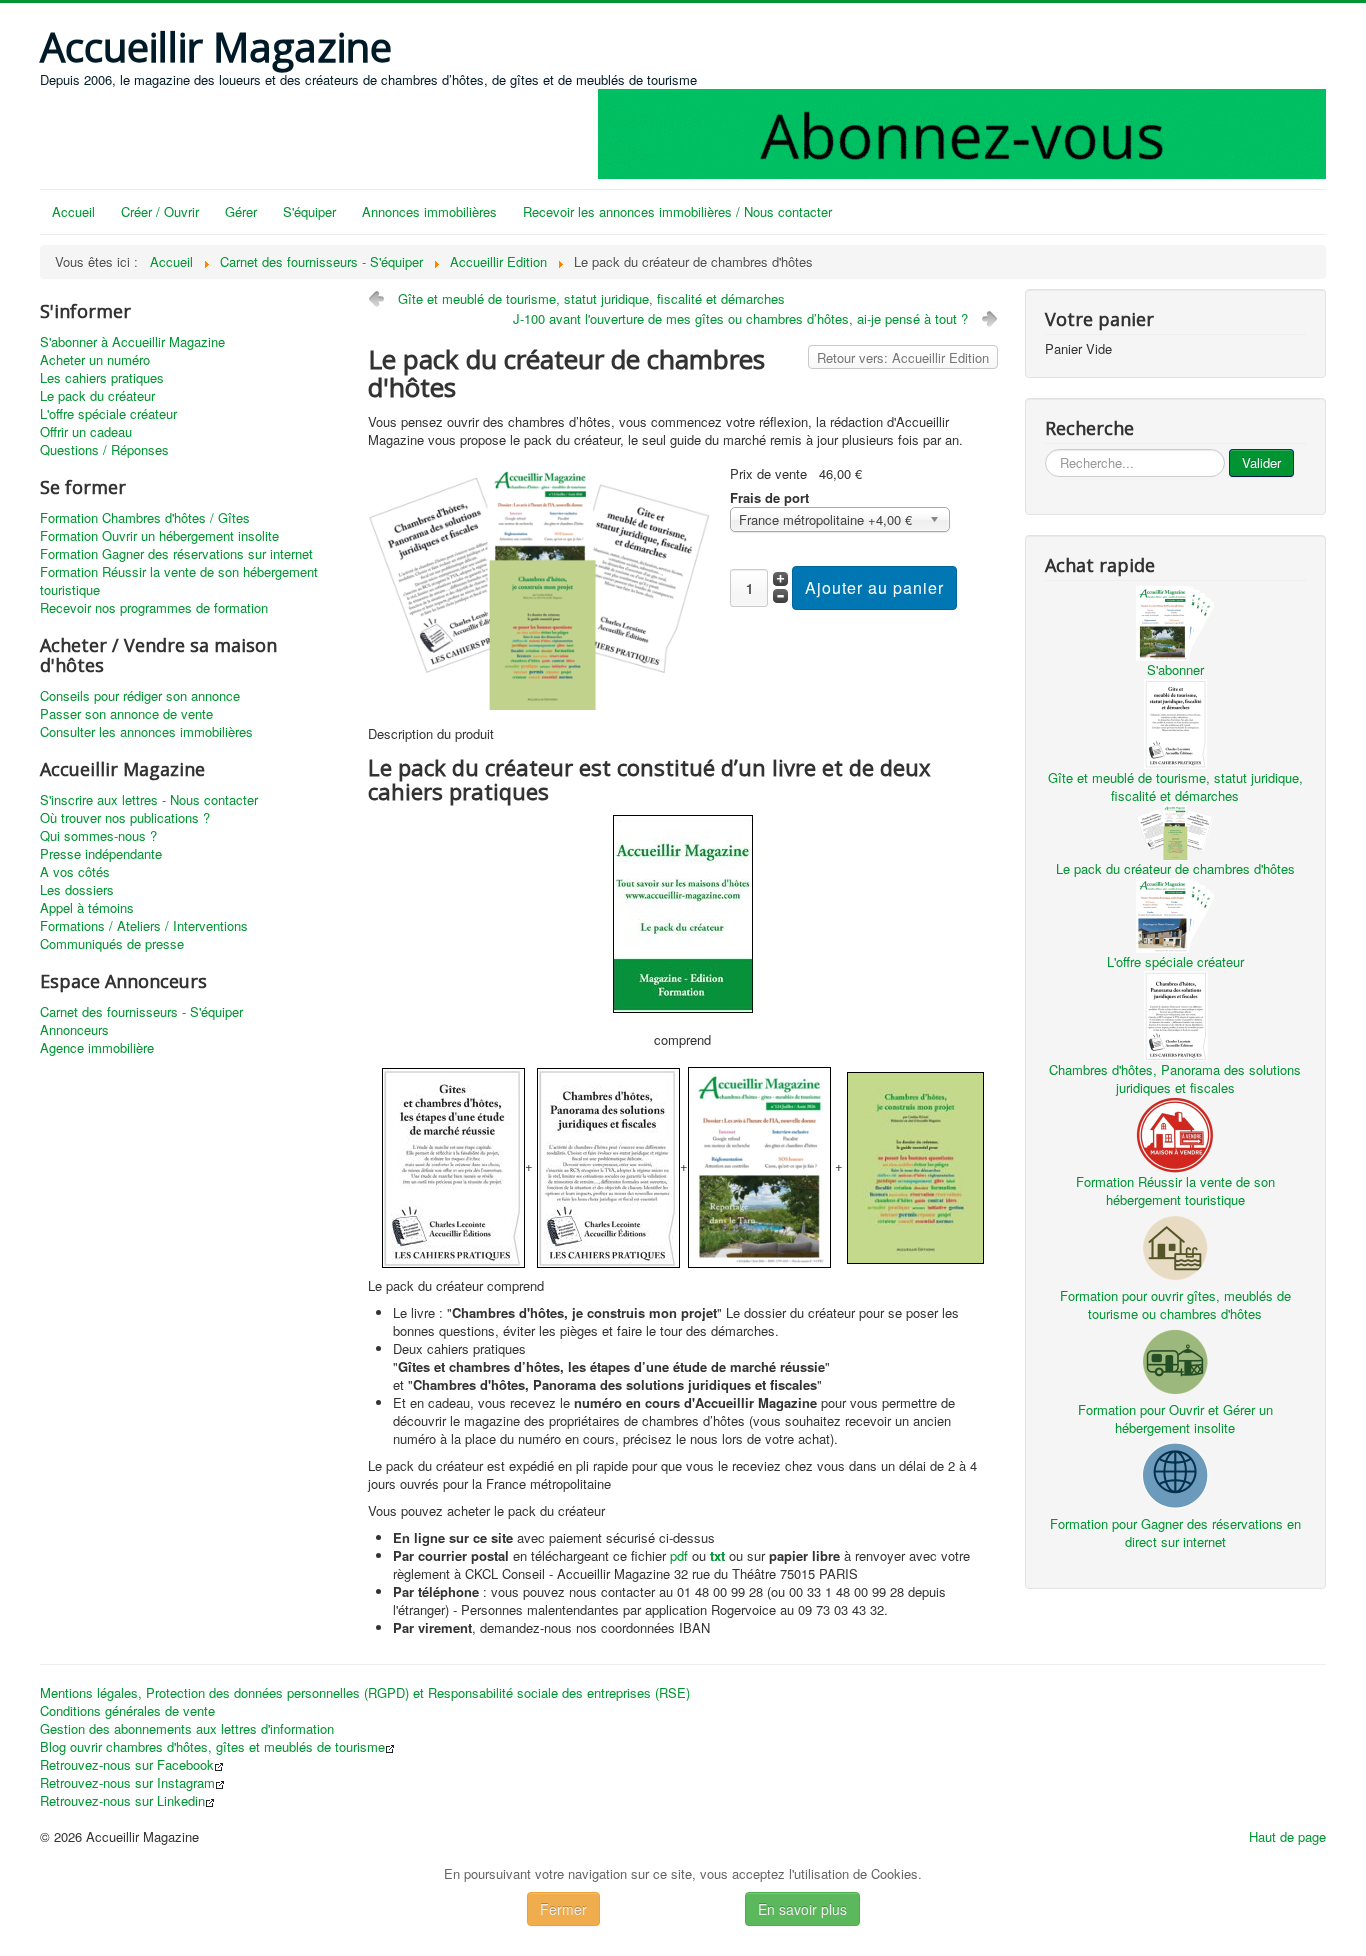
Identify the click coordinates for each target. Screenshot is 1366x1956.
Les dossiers (77, 890)
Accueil (73, 211)
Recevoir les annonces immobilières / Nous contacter (677, 211)
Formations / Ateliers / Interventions (144, 926)
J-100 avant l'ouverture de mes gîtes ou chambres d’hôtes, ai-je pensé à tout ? (740, 318)
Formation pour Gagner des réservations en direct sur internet (1175, 1532)
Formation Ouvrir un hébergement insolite (159, 536)
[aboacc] (962, 131)
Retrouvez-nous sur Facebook (127, 1765)
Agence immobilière (97, 1048)
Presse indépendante (101, 854)
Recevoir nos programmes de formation (154, 608)
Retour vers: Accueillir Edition (903, 357)
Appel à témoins (87, 908)
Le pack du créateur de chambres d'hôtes (1175, 868)
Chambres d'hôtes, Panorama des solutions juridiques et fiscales (1175, 1078)
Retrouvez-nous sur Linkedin (122, 1801)
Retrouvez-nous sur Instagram (127, 1783)
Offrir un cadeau (86, 432)
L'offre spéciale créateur (108, 414)
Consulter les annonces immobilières (146, 732)
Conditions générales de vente (127, 1711)
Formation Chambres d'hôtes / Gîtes (145, 518)
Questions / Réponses (104, 450)
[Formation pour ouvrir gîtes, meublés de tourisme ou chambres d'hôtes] (1175, 1245)
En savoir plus (802, 1909)
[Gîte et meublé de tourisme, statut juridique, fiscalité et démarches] (1175, 721)
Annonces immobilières (429, 211)
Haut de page (1287, 1836)
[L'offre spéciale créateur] (1175, 913)
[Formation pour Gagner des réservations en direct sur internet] (1175, 1473)
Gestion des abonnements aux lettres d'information (187, 1729)
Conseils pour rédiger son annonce (140, 696)
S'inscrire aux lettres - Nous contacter (149, 800)
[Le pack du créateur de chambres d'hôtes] (541, 585)
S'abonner (1175, 669)
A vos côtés (75, 872)
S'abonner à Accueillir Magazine (132, 342)
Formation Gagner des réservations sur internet (176, 554)
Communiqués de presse (112, 944)
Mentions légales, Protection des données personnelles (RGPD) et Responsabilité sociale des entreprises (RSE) (365, 1693)
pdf (679, 1555)
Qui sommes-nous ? (98, 836)
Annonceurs (74, 1030)
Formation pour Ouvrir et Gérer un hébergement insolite (1175, 1418)
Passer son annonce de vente (126, 714)
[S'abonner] (1175, 621)
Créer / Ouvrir (160, 211)
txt (717, 1555)
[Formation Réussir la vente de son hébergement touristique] (1175, 1132)
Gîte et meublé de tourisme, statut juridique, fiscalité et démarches (591, 298)
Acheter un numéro (95, 360)
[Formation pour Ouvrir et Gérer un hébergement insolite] (1175, 1359)
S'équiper (309, 211)
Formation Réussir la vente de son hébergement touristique (179, 581)
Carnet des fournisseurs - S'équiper (141, 1012)
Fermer (563, 1909)
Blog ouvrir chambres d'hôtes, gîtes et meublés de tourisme (212, 1747)
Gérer (241, 211)
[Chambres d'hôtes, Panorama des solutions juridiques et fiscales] (1175, 1013)
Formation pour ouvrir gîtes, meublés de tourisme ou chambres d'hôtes (1175, 1304)
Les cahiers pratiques (102, 378)
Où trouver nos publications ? (125, 818)
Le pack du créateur (97, 396)
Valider (1261, 462)
